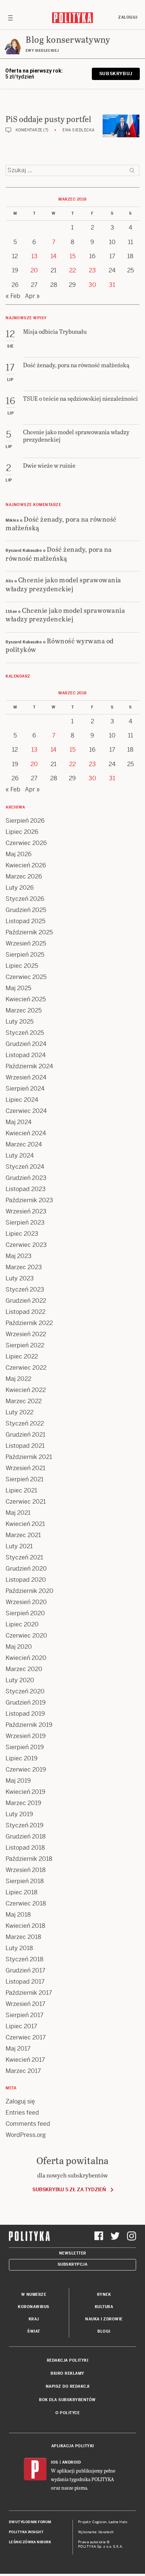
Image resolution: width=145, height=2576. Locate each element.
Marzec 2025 (24, 1010)
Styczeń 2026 (25, 899)
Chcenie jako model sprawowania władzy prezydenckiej (63, 584)
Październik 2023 (29, 1200)
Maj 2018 (18, 1915)
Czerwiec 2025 (26, 977)
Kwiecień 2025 (26, 999)
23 (92, 270)
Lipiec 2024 (22, 1100)
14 (54, 256)
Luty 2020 (20, 1680)
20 (34, 270)
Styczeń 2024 (25, 1167)
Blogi (104, 2331)
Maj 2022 (18, 1379)
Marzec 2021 (23, 1535)
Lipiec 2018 (22, 1892)
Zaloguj (128, 17)
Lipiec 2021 (21, 1490)
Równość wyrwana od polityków (60, 645)
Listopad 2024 (26, 1055)
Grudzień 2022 (26, 1301)
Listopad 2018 (25, 1848)
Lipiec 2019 (22, 1758)
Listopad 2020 (26, 1580)
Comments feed (28, 2124)
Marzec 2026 (24, 876)
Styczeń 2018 (25, 1959)
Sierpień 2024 (25, 1089)
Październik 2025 (29, 932)
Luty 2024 (20, 1156)
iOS (55, 2462)
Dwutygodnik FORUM (30, 2522)
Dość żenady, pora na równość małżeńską (61, 523)
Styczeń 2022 (25, 1423)
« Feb (13, 296)
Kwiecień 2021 (25, 1524)
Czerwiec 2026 (26, 843)
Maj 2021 (18, 1513)
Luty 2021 (19, 1546)
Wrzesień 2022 (26, 1334)
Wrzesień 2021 (25, 1468)
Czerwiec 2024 (26, 1111)
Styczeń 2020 (25, 1691)
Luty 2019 (19, 1814)
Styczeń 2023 (25, 1289)
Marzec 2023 (24, 1267)
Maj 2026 (19, 854)
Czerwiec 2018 (26, 1903)
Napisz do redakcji (68, 2386)
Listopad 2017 (25, 1982)
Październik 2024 (29, 1066)
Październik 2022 (29, 1323)
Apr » (32, 296)
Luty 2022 (20, 1412)
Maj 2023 (19, 1256)
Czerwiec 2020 (26, 1636)
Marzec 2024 (24, 1144)
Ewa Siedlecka (79, 130)
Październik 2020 (30, 1591)
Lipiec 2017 (21, 2026)
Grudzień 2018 (26, 1836)
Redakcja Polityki (68, 2360)
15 (72, 256)
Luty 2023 (20, 1278)
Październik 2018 (29, 1859)
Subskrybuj (116, 74)
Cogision (99, 2522)
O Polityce (67, 2413)
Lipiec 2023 (22, 1234)
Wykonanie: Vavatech (96, 2532)
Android (72, 2462)
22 (72, 270)
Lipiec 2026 (22, 832)
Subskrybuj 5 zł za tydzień (69, 2190)
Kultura (104, 2307)
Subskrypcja (73, 2264)
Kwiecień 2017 (25, 2060)
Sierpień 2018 (25, 1881)
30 (92, 285)
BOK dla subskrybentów (67, 2400)
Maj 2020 (19, 1647)
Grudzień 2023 (26, 1178)
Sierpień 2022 (25, 1345)
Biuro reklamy (67, 2373)
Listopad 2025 (25, 921)
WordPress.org (26, 2135)
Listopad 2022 (25, 1312)
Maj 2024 (19, 1122)
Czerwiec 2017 (26, 2037)
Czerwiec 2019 (26, 1769)
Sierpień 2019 (25, 1747)
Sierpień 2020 (25, 1613)
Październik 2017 (29, 1993)
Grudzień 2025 (26, 910)
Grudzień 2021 (25, 1435)
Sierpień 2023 (25, 1223)
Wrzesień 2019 (26, 1736)
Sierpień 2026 (25, 821)
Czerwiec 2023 (26, 1245)
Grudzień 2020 (26, 1569)
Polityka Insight (26, 2532)
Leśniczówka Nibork (30, 2542)
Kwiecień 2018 (25, 1926)
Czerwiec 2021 (26, 1502)
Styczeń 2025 (25, 1033)
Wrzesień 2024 (26, 1077)
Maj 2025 (18, 988)
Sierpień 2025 (25, 955)
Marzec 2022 (24, 1401)
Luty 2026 (20, 888)
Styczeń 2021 (24, 1557)
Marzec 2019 (23, 1803)
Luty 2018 (19, 1948)
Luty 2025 (20, 1022)
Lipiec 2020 (22, 1624)
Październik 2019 (29, 1725)
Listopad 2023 (26, 1189)
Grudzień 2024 (26, 1044)
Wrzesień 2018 (26, 1870)
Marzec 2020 (24, 1669)
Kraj (34, 2319)
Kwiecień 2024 (26, 1133)
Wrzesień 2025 (26, 943)
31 (112, 285)
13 (34, 256)
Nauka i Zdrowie (104, 2319)
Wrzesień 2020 (26, 1602)
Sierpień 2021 (25, 1479)
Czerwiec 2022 (26, 1368)
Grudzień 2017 (25, 1970)
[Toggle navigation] (10, 17)
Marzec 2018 (23, 1937)
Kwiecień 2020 (26, 1658)
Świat (34, 2331)
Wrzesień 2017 (25, 2004)
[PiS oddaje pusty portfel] (121, 126)
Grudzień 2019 (26, 1703)
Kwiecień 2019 (25, 1792)
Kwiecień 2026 (26, 865)
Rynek (104, 2295)
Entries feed (22, 2113)
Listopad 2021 (25, 1446)
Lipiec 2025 (22, 966)
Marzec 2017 (23, 2071)
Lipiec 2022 (22, 1356)
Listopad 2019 (25, 1714)
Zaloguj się (20, 2101)
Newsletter (73, 2253)
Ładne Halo (118, 2522)
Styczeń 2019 (25, 1825)
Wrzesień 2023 (26, 1211)
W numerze (34, 2295)
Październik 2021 (29, 1457)
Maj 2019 (18, 1781)
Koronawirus (34, 2307)
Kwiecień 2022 (26, 1390)
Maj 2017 (18, 2049)
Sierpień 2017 (25, 2015)
